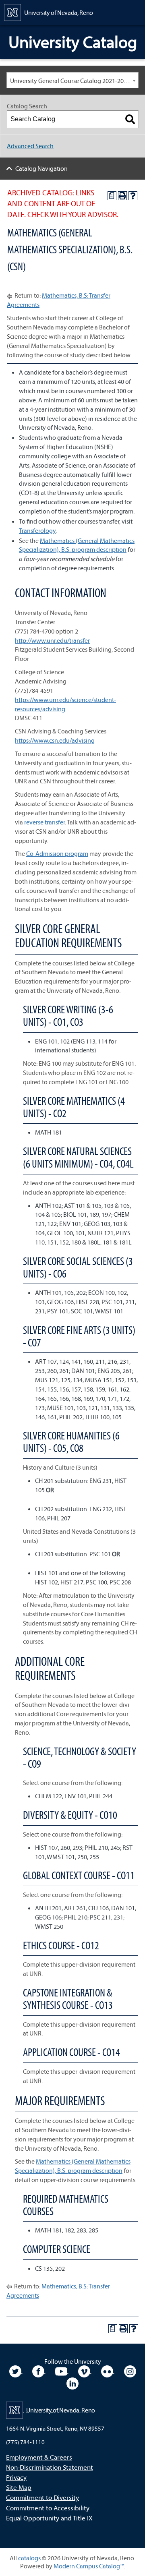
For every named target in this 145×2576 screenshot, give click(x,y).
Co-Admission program (57, 853)
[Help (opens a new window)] (133, 196)
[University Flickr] (108, 2371)
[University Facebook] (39, 2371)
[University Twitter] (16, 2371)
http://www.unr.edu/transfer (52, 640)
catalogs (29, 2558)
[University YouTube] (62, 2371)
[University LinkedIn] (72, 2383)
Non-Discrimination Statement (50, 2467)
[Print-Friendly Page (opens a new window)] (122, 196)
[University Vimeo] (85, 2371)
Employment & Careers (39, 2457)
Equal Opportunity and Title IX (49, 2518)
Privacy (16, 2477)
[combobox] (72, 80)
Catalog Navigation (41, 168)
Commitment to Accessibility (48, 2508)
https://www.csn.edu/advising (55, 740)
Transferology (37, 530)
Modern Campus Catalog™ (89, 2566)
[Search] (130, 119)
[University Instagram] (130, 2371)
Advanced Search (30, 146)
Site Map (19, 2487)
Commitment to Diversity (42, 2497)
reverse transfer (45, 822)
